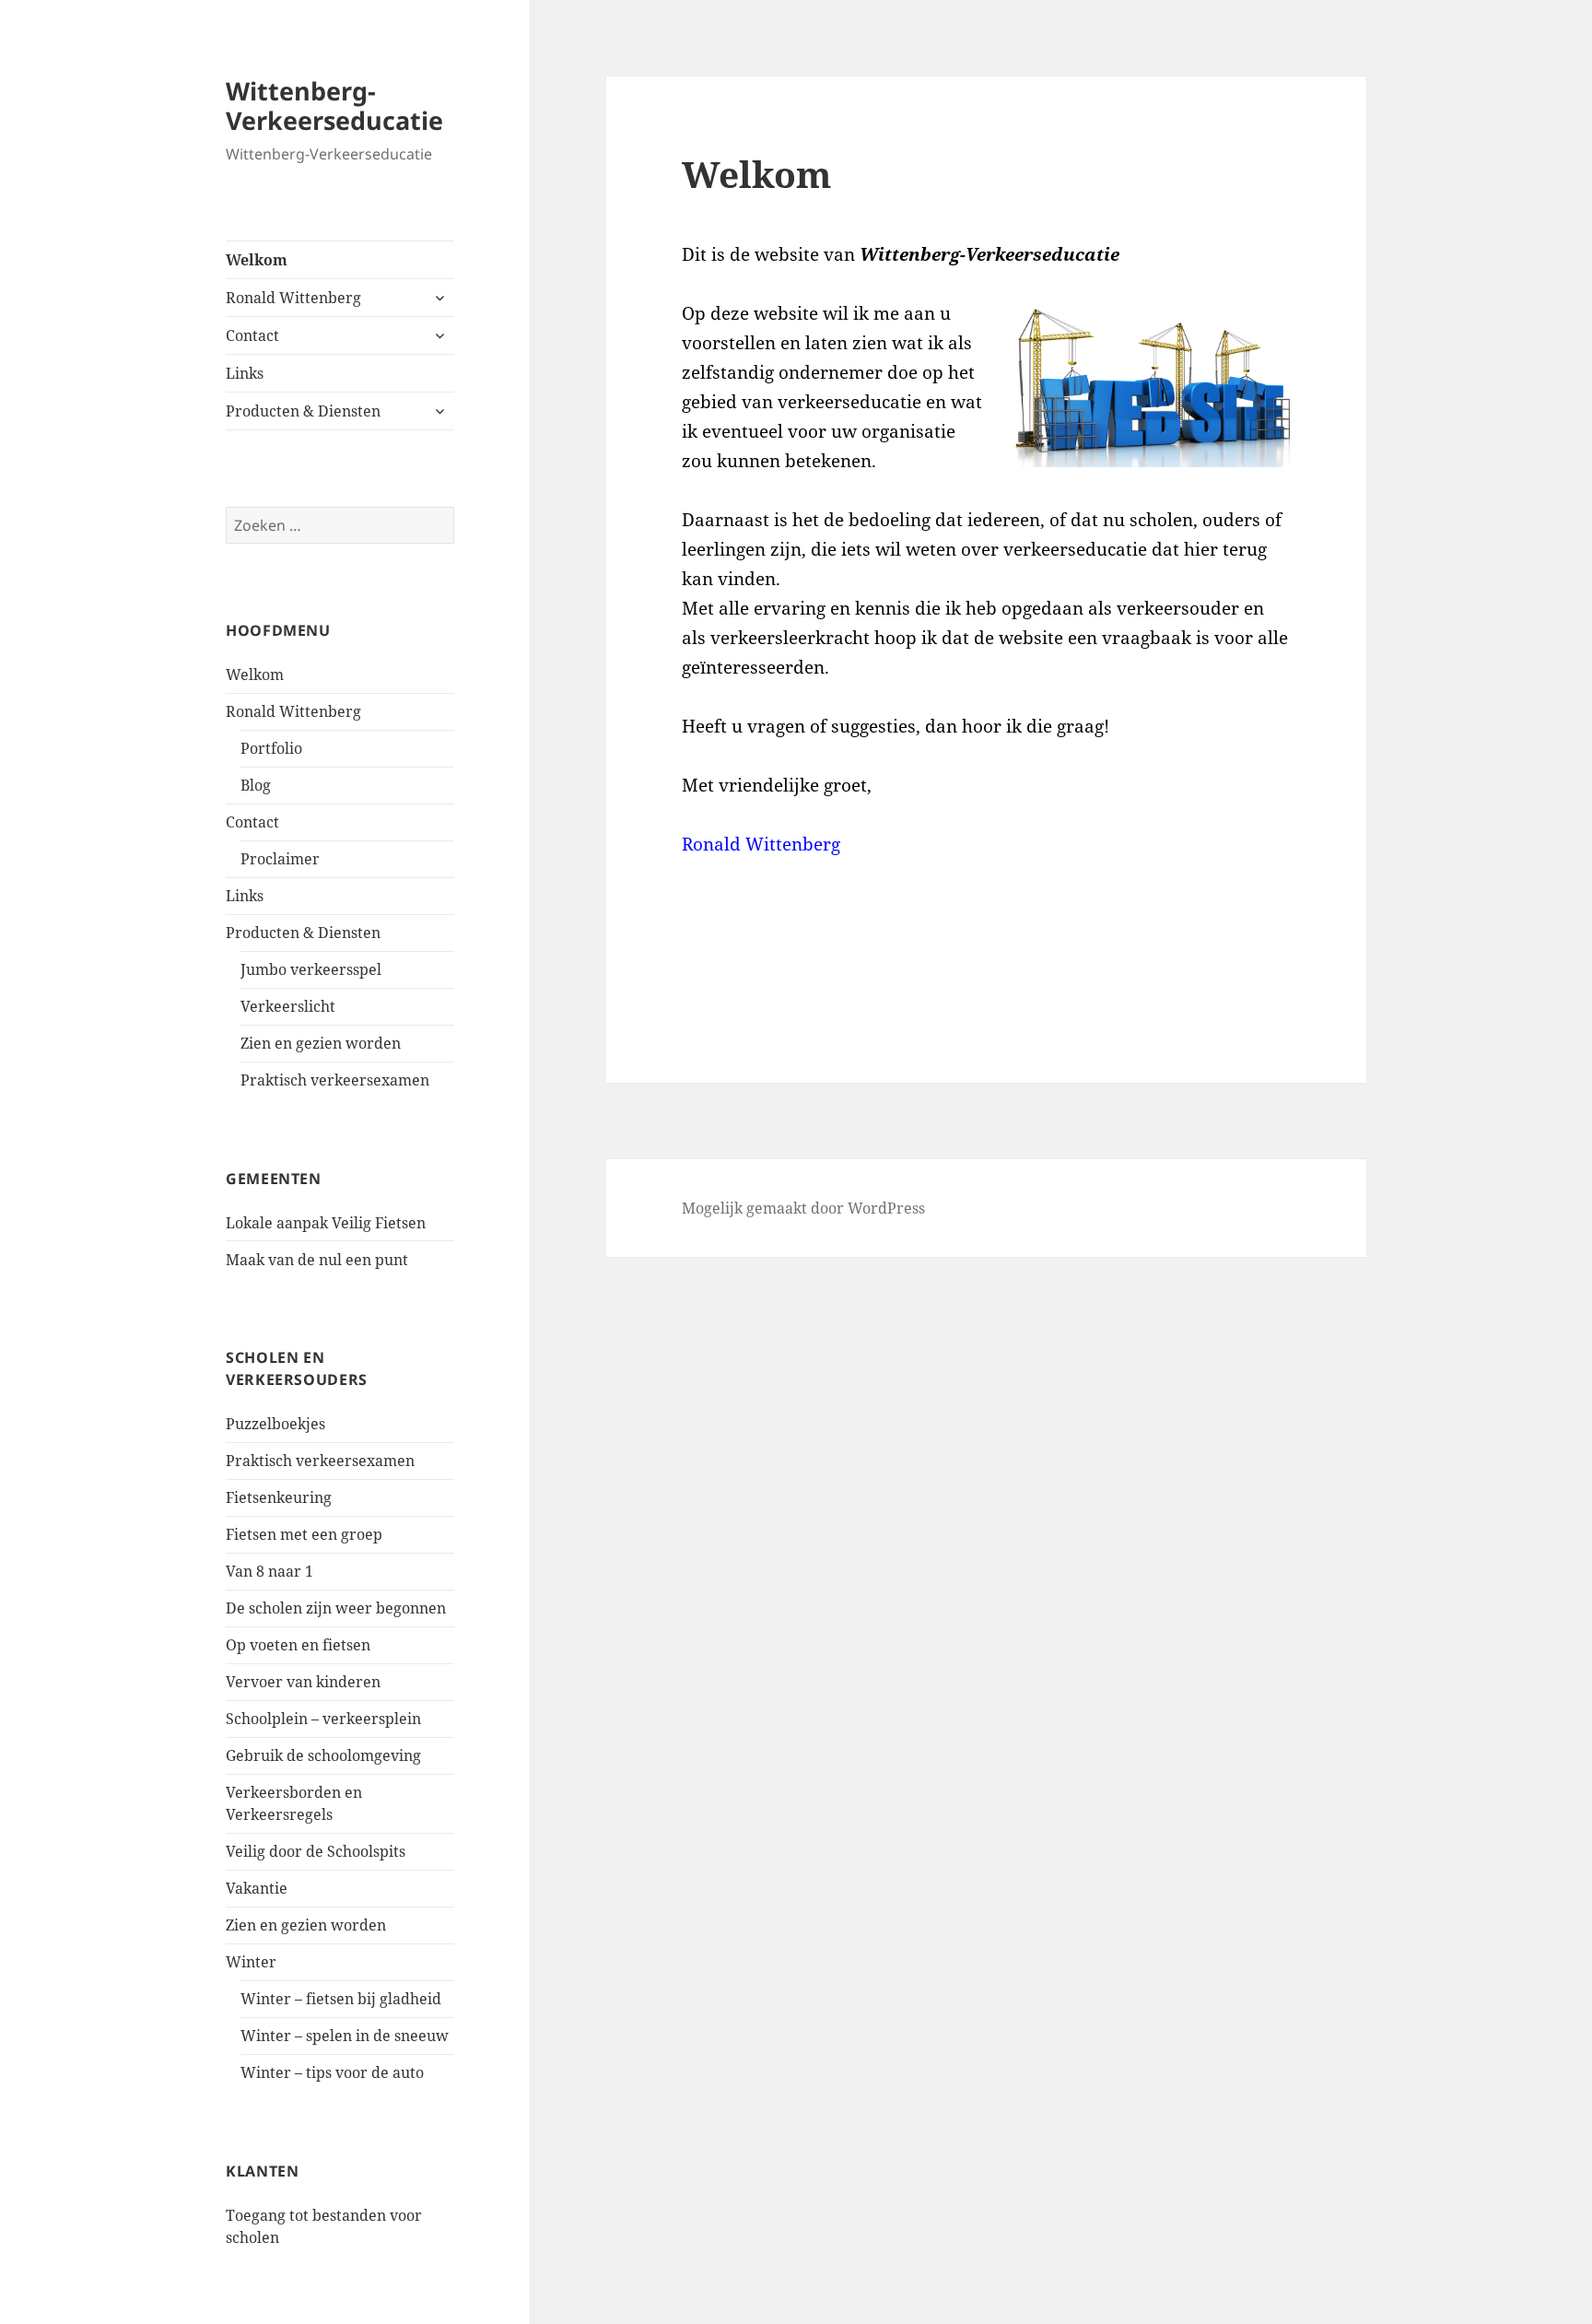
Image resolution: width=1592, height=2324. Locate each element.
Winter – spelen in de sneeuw (345, 2036)
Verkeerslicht (288, 1006)
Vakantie (257, 1888)
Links (245, 373)
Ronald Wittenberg (293, 298)
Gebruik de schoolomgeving (323, 1755)
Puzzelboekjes (275, 1424)
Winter (251, 1962)
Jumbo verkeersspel (311, 969)
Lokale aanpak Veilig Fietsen (326, 1223)
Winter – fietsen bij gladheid (341, 1999)
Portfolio (271, 748)
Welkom (257, 260)
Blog (256, 785)
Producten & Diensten (303, 411)
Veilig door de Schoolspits (316, 1851)
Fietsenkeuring (279, 1497)
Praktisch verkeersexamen (335, 1080)
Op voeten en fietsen (298, 1645)
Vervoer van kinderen (303, 1682)
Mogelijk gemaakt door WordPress (803, 1208)
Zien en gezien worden (321, 1043)
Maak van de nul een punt (317, 1260)
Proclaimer (280, 859)
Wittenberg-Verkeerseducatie (334, 106)
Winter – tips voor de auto (332, 2072)
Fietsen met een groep (304, 1534)
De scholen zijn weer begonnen (336, 1608)
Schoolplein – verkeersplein (323, 1719)
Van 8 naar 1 (269, 1571)
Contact (252, 335)
